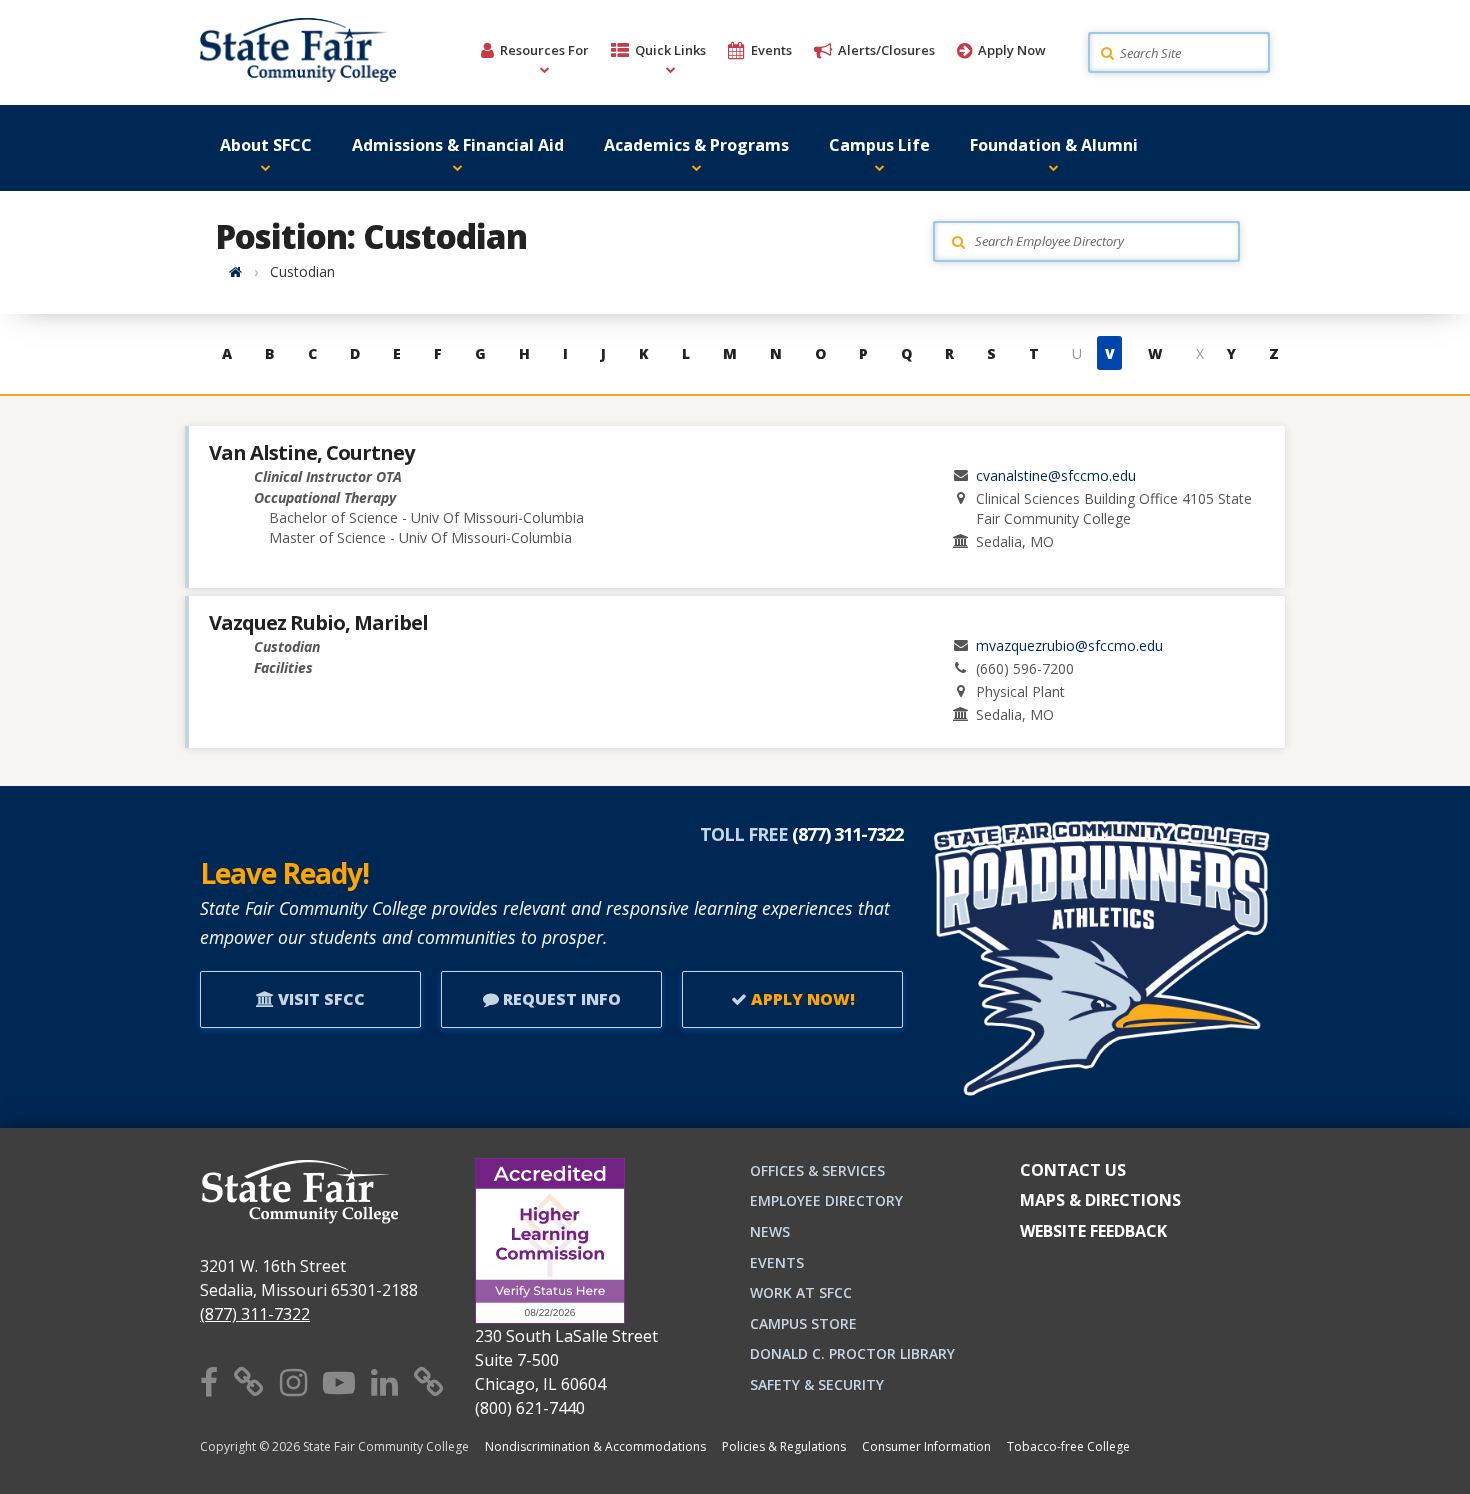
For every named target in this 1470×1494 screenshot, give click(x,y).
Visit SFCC (319, 999)
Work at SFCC (801, 1292)
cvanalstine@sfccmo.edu (1056, 475)
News (770, 1231)
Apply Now (1012, 50)
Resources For (544, 50)
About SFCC (266, 145)
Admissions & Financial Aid (458, 145)
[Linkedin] (384, 1381)
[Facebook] (209, 1381)
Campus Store (803, 1323)
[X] (249, 1381)
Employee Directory (826, 1200)
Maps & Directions (1100, 1200)
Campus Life (879, 145)
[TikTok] (429, 1381)
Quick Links (670, 50)
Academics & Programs (696, 145)
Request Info (560, 999)
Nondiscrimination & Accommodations (595, 1446)
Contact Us (1073, 1170)
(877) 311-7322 (255, 1314)
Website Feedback (1093, 1231)
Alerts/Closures (886, 50)
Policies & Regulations (784, 1446)
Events (771, 50)
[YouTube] (339, 1381)
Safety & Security (817, 1384)
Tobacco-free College (1068, 1446)
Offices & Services (817, 1170)
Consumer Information (926, 1446)
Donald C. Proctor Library (852, 1353)
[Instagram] (293, 1381)
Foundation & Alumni (1054, 145)
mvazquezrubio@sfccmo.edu (1069, 645)
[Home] (235, 271)
